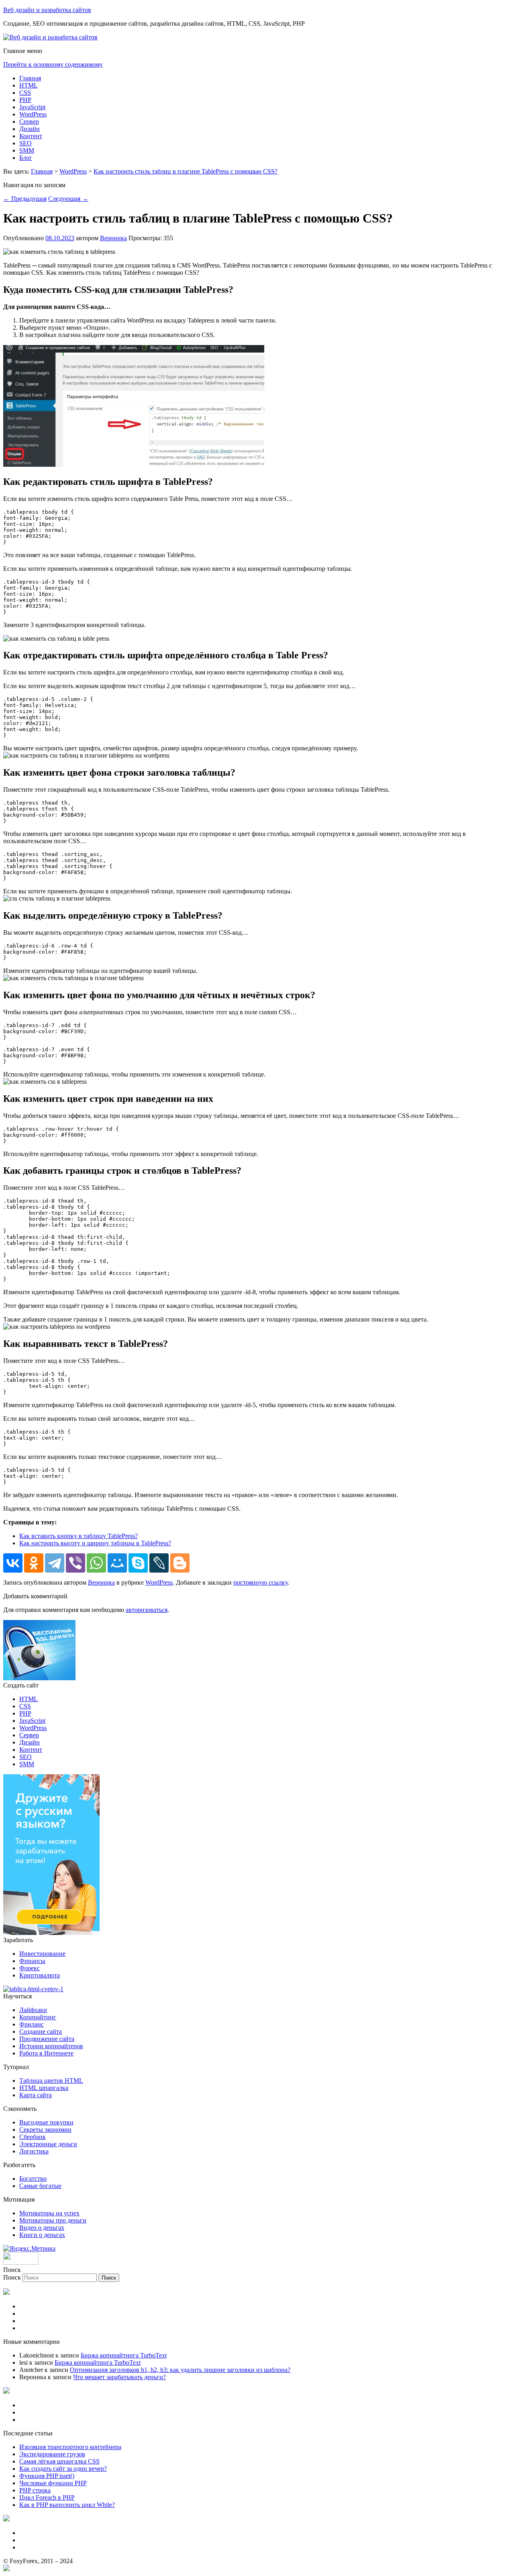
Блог (26, 158)
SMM (27, 150)
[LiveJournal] (159, 1563)
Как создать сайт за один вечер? (63, 2469)
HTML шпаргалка (44, 2088)
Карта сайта (36, 2095)
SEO (25, 143)
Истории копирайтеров (51, 2046)
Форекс (30, 1968)
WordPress (33, 114)
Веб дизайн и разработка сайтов (47, 10)
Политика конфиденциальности (63, 2420)
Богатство (33, 2179)
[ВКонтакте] (13, 1563)
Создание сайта (41, 2032)
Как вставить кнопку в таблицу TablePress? (79, 1536)
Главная (30, 78)
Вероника (113, 238)
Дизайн (30, 129)
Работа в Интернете (46, 2053)
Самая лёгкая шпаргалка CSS (59, 2461)
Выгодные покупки (46, 2122)
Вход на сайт (37, 2313)
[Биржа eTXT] (51, 1933)
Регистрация (37, 2306)
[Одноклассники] (34, 1563)
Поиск (12, 2277)
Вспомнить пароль (45, 2321)
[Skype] (138, 1563)
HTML (29, 85)
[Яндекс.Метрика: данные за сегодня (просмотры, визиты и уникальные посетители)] (29, 2249)
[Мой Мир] (117, 1563)
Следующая (68, 199)
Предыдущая (25, 199)
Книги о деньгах (42, 2235)
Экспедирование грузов (52, 2454)
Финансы (32, 1961)
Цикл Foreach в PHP (47, 2497)
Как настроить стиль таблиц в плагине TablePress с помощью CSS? (186, 171)
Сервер (29, 122)
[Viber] (75, 1563)
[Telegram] (55, 1563)
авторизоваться (147, 1610)
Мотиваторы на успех (49, 2213)
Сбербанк (33, 2137)
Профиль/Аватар (42, 2328)
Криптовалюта (40, 1975)
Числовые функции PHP (53, 2483)
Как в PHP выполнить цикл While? (67, 2505)
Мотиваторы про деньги (53, 2220)
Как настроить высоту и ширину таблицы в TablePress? (95, 1543)
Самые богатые (40, 2186)
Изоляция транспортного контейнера (70, 2447)
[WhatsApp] (96, 1563)
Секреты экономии (45, 2130)
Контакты (33, 2540)
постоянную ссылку (260, 1582)
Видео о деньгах (42, 2228)
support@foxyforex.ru (48, 2547)
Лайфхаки (33, 2010)
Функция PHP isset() (47, 2476)
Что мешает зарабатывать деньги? (119, 2377)
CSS (25, 93)
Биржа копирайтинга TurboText (124, 2355)
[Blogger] (180, 1563)
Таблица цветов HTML (51, 2081)
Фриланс (32, 2024)
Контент (31, 136)
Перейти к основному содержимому (53, 64)
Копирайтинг (38, 2017)
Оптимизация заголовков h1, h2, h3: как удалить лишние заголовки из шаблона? (180, 2370)
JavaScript (32, 107)
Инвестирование (42, 1954)
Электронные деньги (48, 2144)
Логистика (34, 2151)
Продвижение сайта (47, 2039)
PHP (25, 100)
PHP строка (35, 2490)
